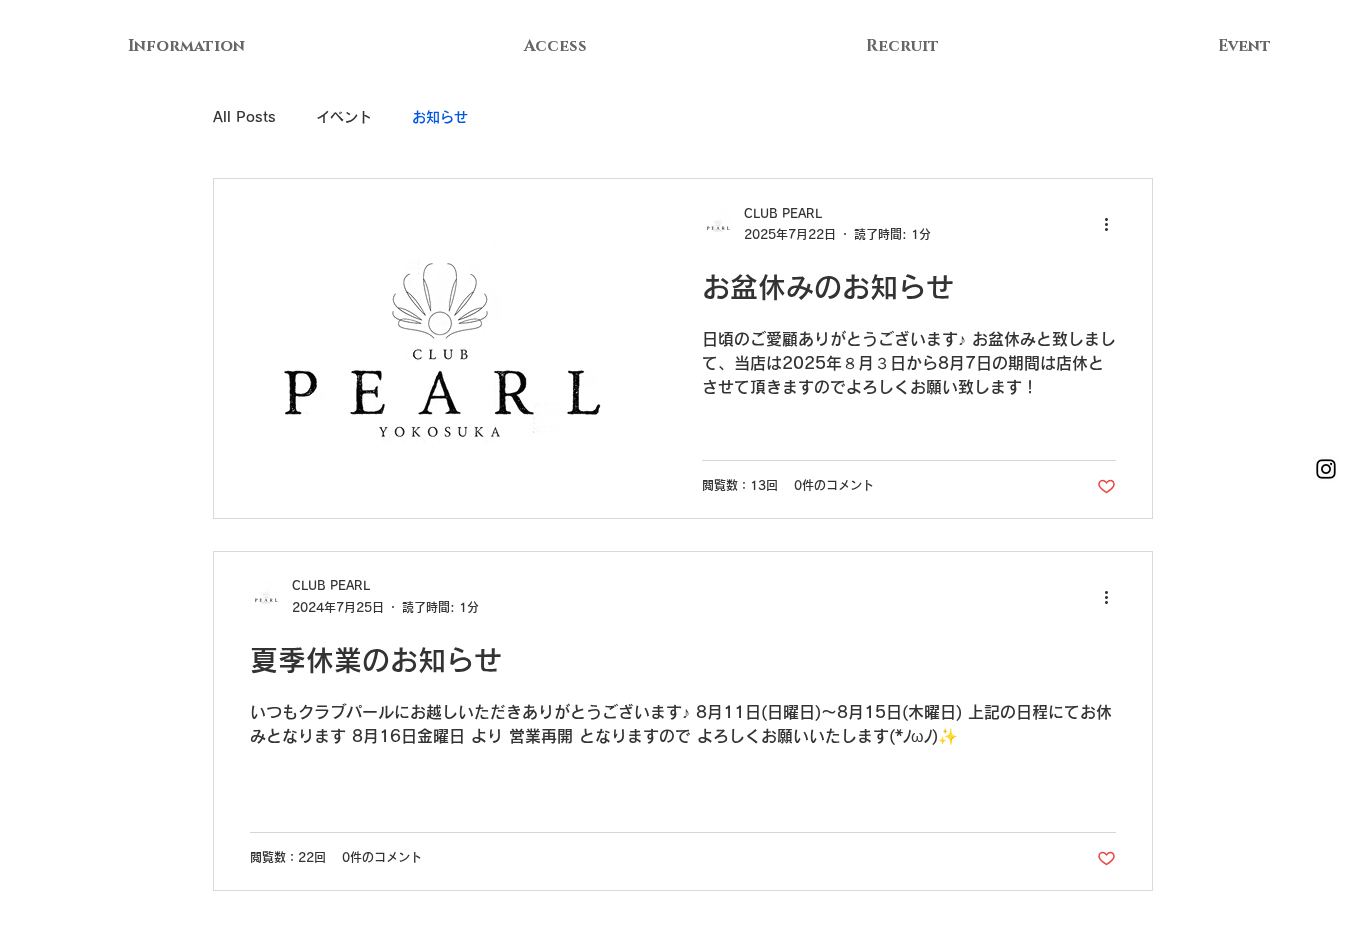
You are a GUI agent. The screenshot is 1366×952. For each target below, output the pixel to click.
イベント (344, 117)
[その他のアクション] (1113, 225)
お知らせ (440, 117)
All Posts (244, 117)
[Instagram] (1326, 469)
